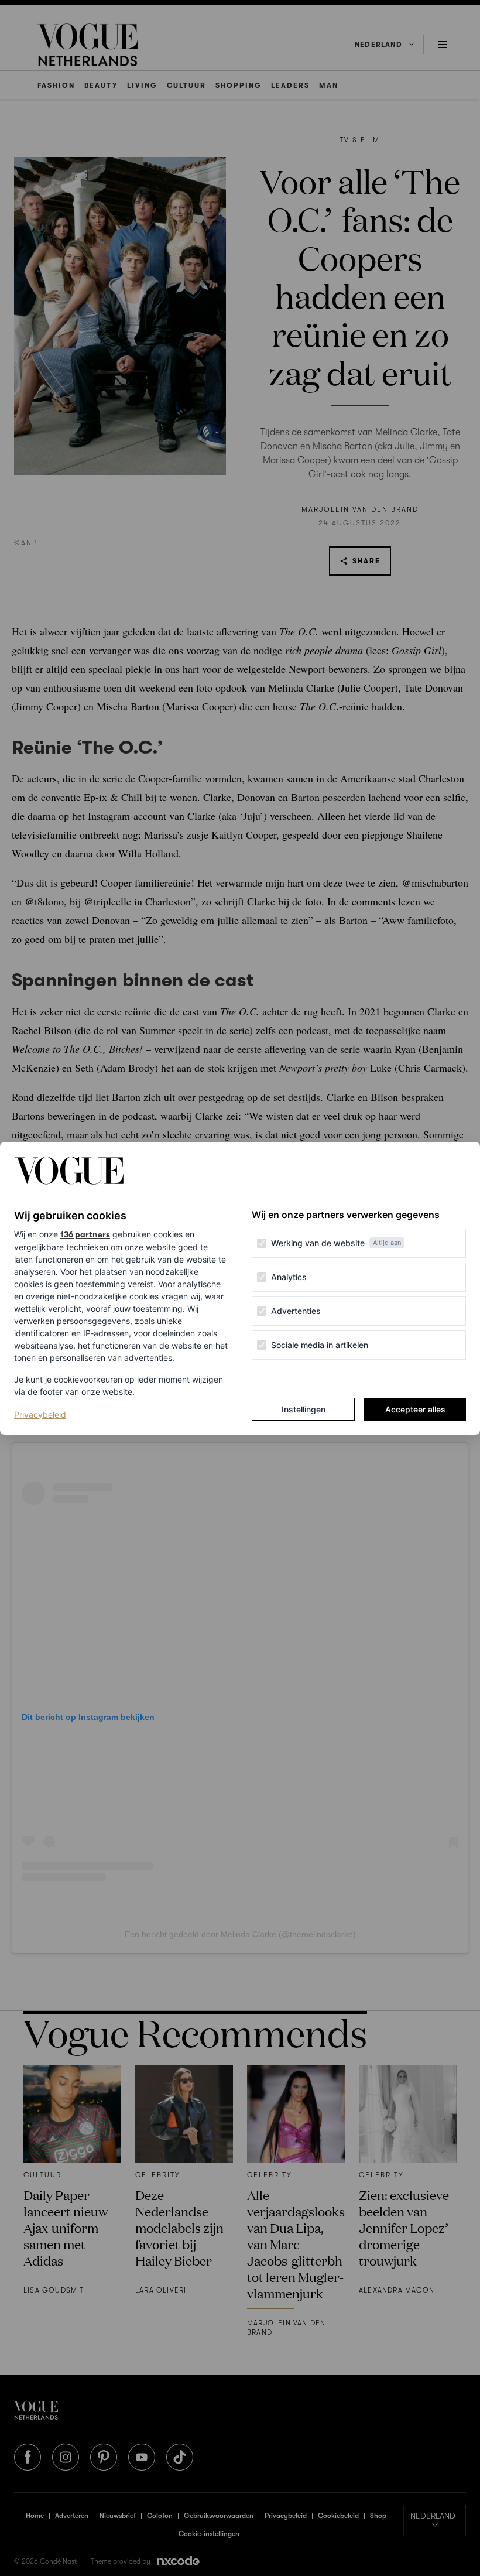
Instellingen (304, 1409)
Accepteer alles (415, 1409)
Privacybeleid (40, 1414)
